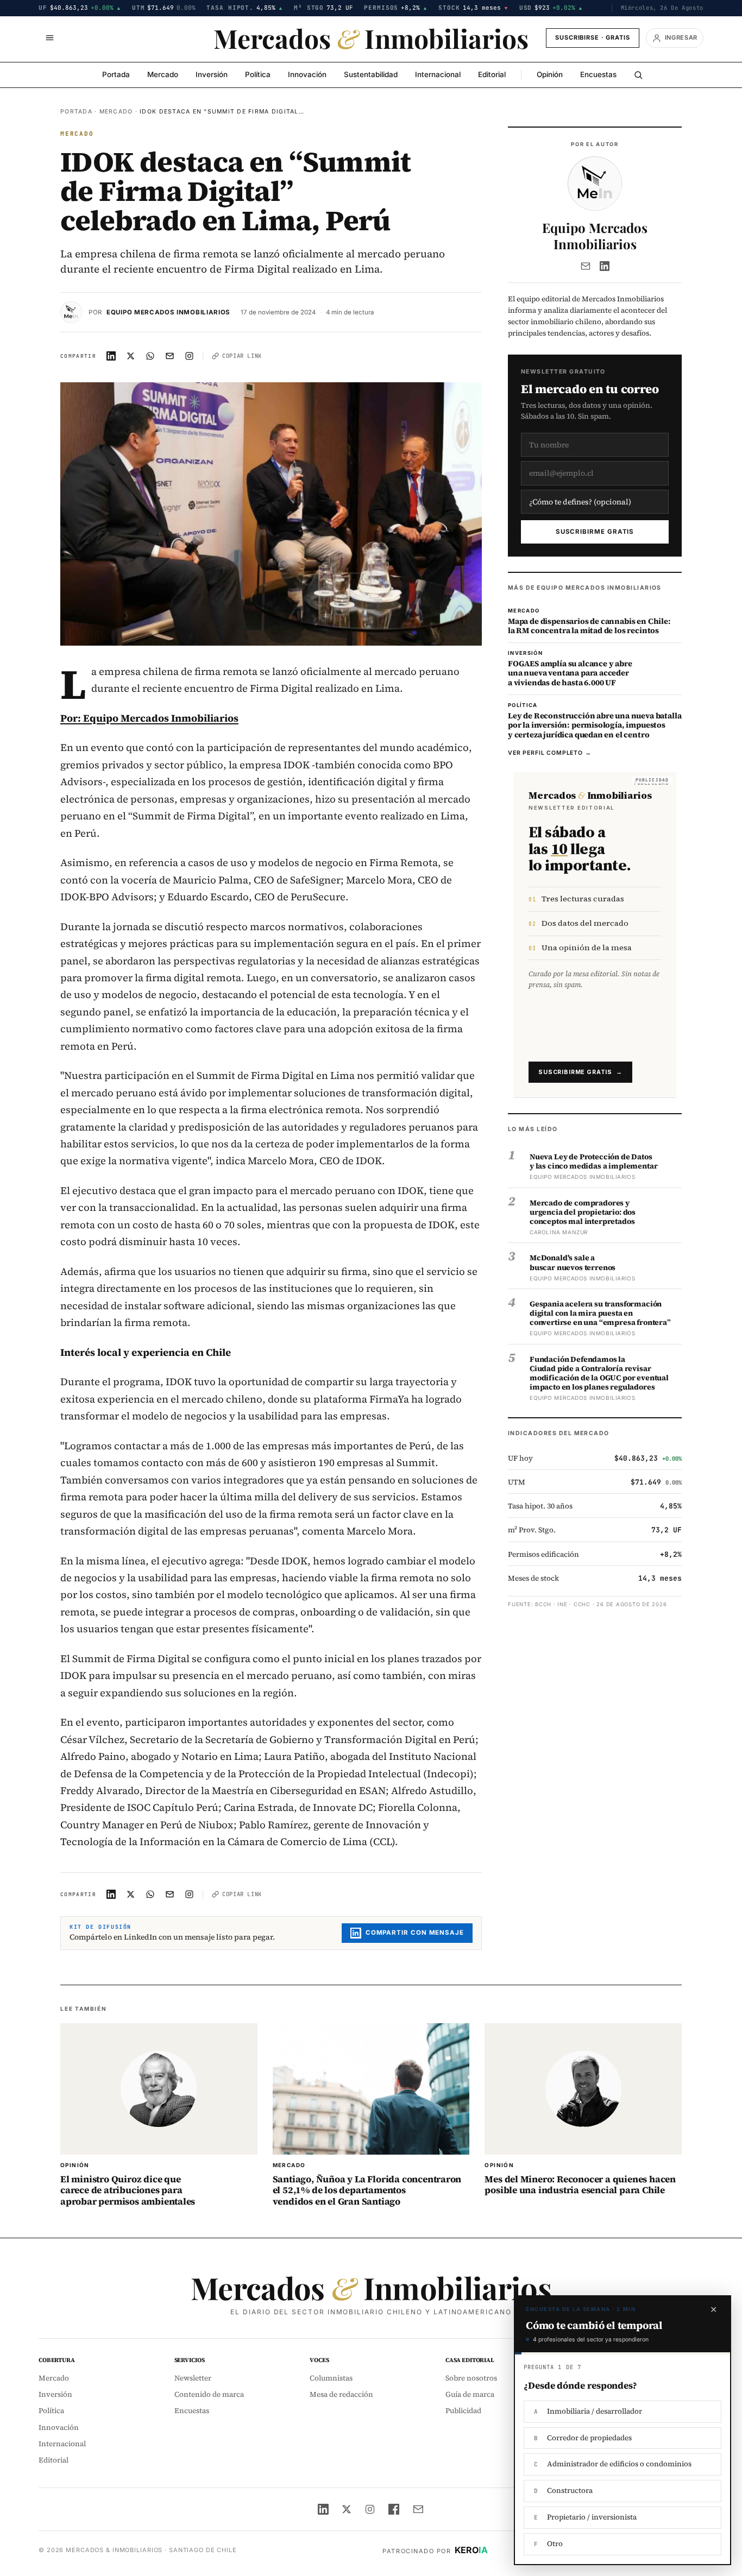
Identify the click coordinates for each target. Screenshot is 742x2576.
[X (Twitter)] (347, 2509)
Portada (116, 74)
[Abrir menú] (49, 38)
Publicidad (463, 2411)
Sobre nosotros (471, 2378)
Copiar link (242, 356)
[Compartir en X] (131, 356)
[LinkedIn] (605, 266)
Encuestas (598, 74)
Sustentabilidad (371, 74)
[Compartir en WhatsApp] (150, 356)
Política (258, 74)
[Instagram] (370, 2509)
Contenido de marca (209, 2394)
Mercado (163, 74)
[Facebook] (394, 2509)
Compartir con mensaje (415, 1933)
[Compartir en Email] (170, 356)
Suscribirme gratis (595, 532)
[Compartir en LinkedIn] (111, 356)
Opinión (550, 74)
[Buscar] (638, 75)
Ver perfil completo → (550, 753)
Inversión (212, 74)
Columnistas (331, 2378)
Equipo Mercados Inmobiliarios (168, 312)
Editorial (492, 74)
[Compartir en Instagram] (190, 356)
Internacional (438, 74)
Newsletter (193, 2378)
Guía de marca (470, 2394)
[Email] (586, 266)
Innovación (307, 74)
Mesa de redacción (341, 2394)
